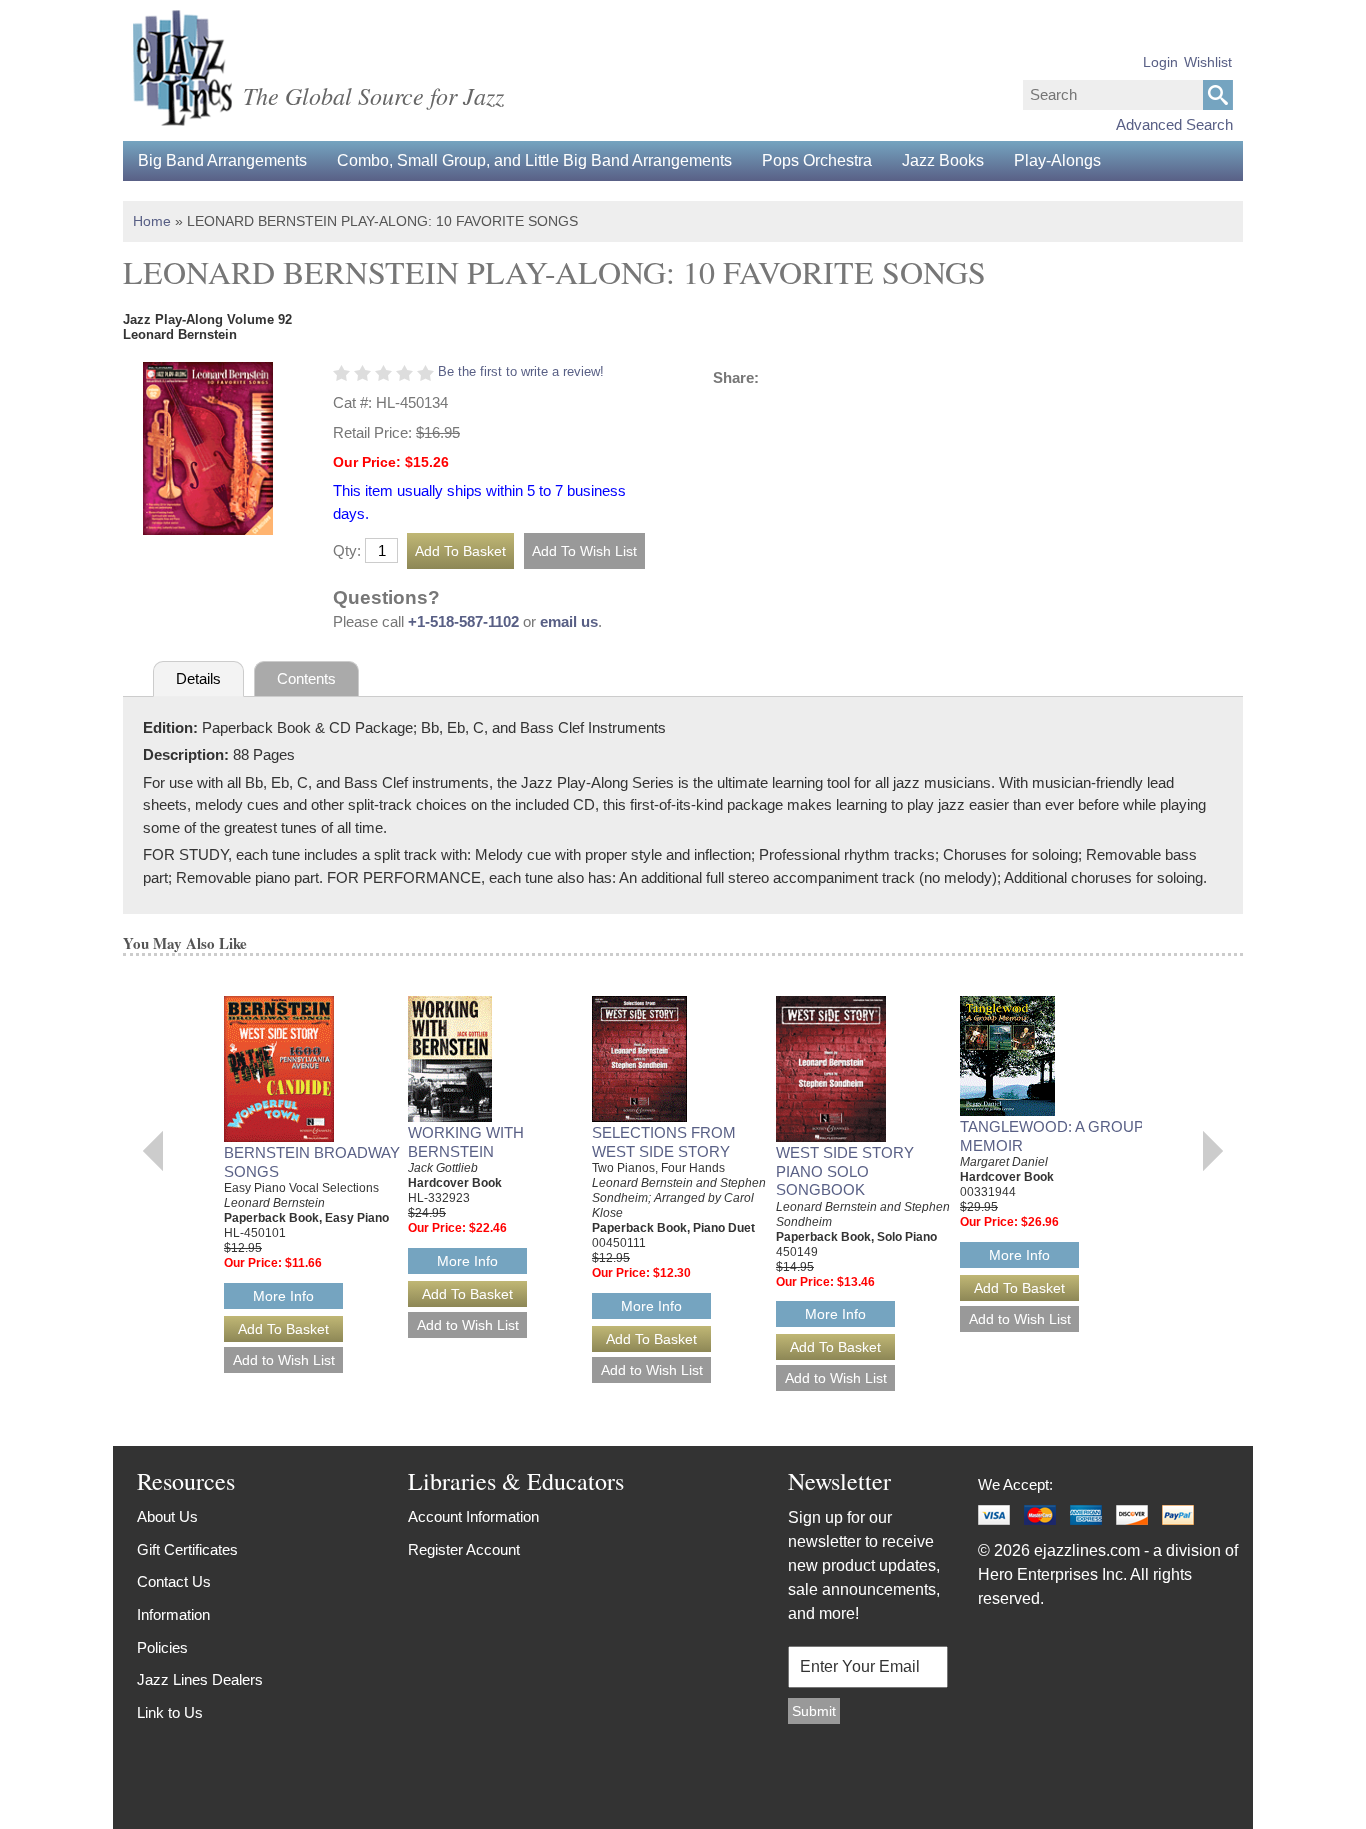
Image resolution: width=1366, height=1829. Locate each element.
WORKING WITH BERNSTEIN (466, 1142)
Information (173, 1614)
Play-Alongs (1057, 160)
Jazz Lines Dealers (200, 1679)
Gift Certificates (187, 1549)
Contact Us (174, 1581)
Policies (162, 1647)
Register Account (464, 1549)
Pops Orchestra (817, 160)
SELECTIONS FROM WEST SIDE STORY (664, 1142)
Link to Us (170, 1712)
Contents (306, 678)
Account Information (473, 1516)
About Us (167, 1516)
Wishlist (1208, 62)
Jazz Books (943, 160)
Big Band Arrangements (222, 160)
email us (569, 621)
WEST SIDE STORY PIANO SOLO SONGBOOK (845, 1171)
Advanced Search (1174, 124)
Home (152, 221)
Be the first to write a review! (521, 371)
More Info (283, 1296)
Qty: (347, 550)
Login (1160, 62)
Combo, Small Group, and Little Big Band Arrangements (534, 160)
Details (198, 678)
